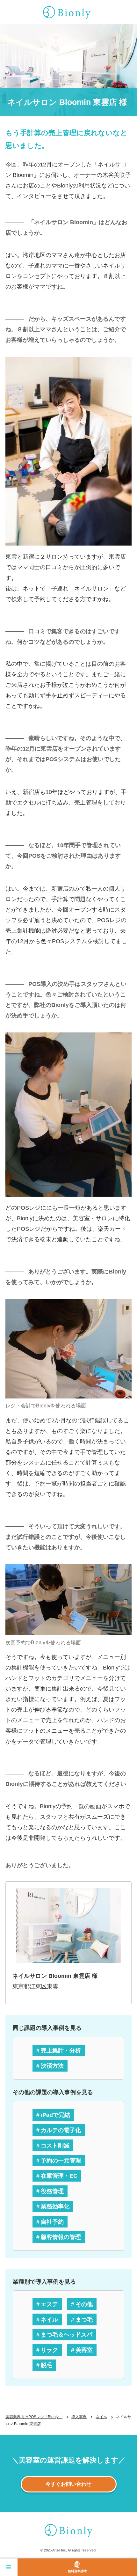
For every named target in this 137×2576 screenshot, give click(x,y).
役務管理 (52, 2191)
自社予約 (52, 2222)
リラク (49, 2350)
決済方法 (52, 2066)
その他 (84, 2304)
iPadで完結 (55, 2115)
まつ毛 (84, 2319)
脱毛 (47, 2365)
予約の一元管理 (61, 2160)
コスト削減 (55, 2145)
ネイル (49, 2319)
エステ (49, 2304)
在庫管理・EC (59, 2176)
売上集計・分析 (61, 2050)
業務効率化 (55, 2206)
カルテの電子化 (61, 2130)
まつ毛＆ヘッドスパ (67, 2334)
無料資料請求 (77, 2571)
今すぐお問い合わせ (68, 2484)
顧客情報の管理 (61, 2237)
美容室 (84, 2350)
